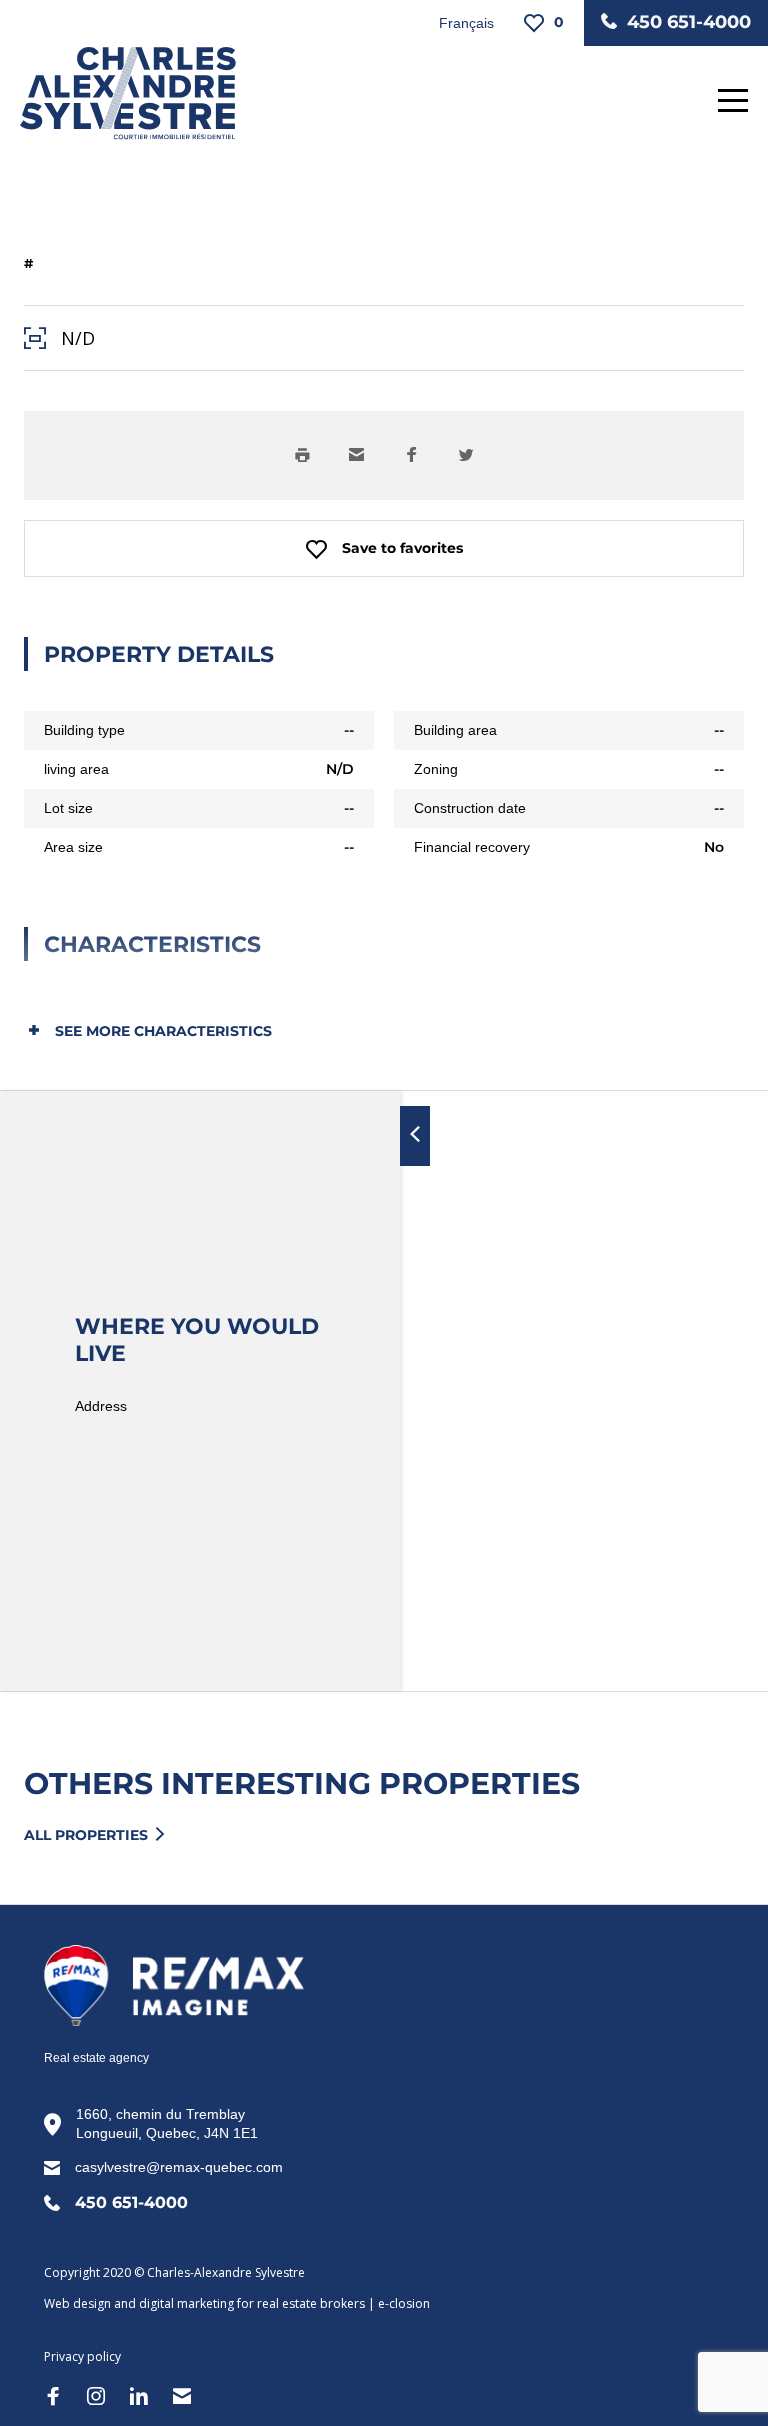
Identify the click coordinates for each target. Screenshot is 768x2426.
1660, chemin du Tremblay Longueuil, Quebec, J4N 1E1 (167, 2123)
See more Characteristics (161, 1031)
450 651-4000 (689, 22)
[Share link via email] (356, 455)
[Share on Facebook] (411, 455)
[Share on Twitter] (466, 455)
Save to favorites (402, 548)
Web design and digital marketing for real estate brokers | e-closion (237, 2303)
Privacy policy (82, 2356)
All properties (86, 1835)
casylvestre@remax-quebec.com (179, 2167)
